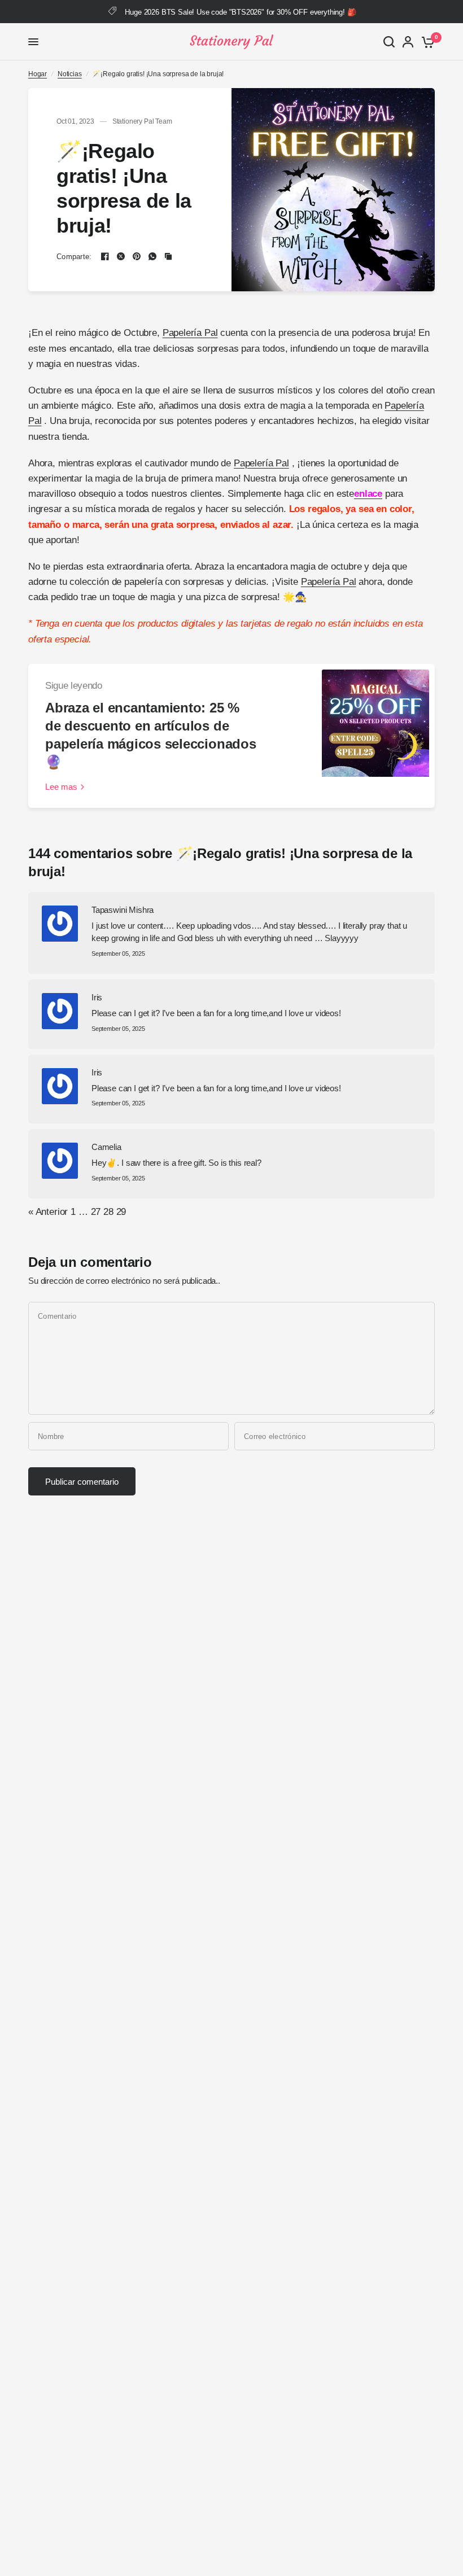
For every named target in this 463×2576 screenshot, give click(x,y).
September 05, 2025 (118, 954)
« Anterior (48, 1212)
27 (96, 1212)
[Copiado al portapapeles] (168, 256)
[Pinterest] (137, 256)
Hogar (38, 74)
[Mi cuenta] (408, 42)
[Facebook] (105, 256)
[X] (121, 256)
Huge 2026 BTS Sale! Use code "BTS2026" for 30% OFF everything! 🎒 (240, 12)
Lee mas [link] (61, 787)
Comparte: (74, 257)
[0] (426, 42)
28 (108, 1212)
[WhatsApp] (152, 256)
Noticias (70, 74)
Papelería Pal (190, 333)
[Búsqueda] (389, 42)
